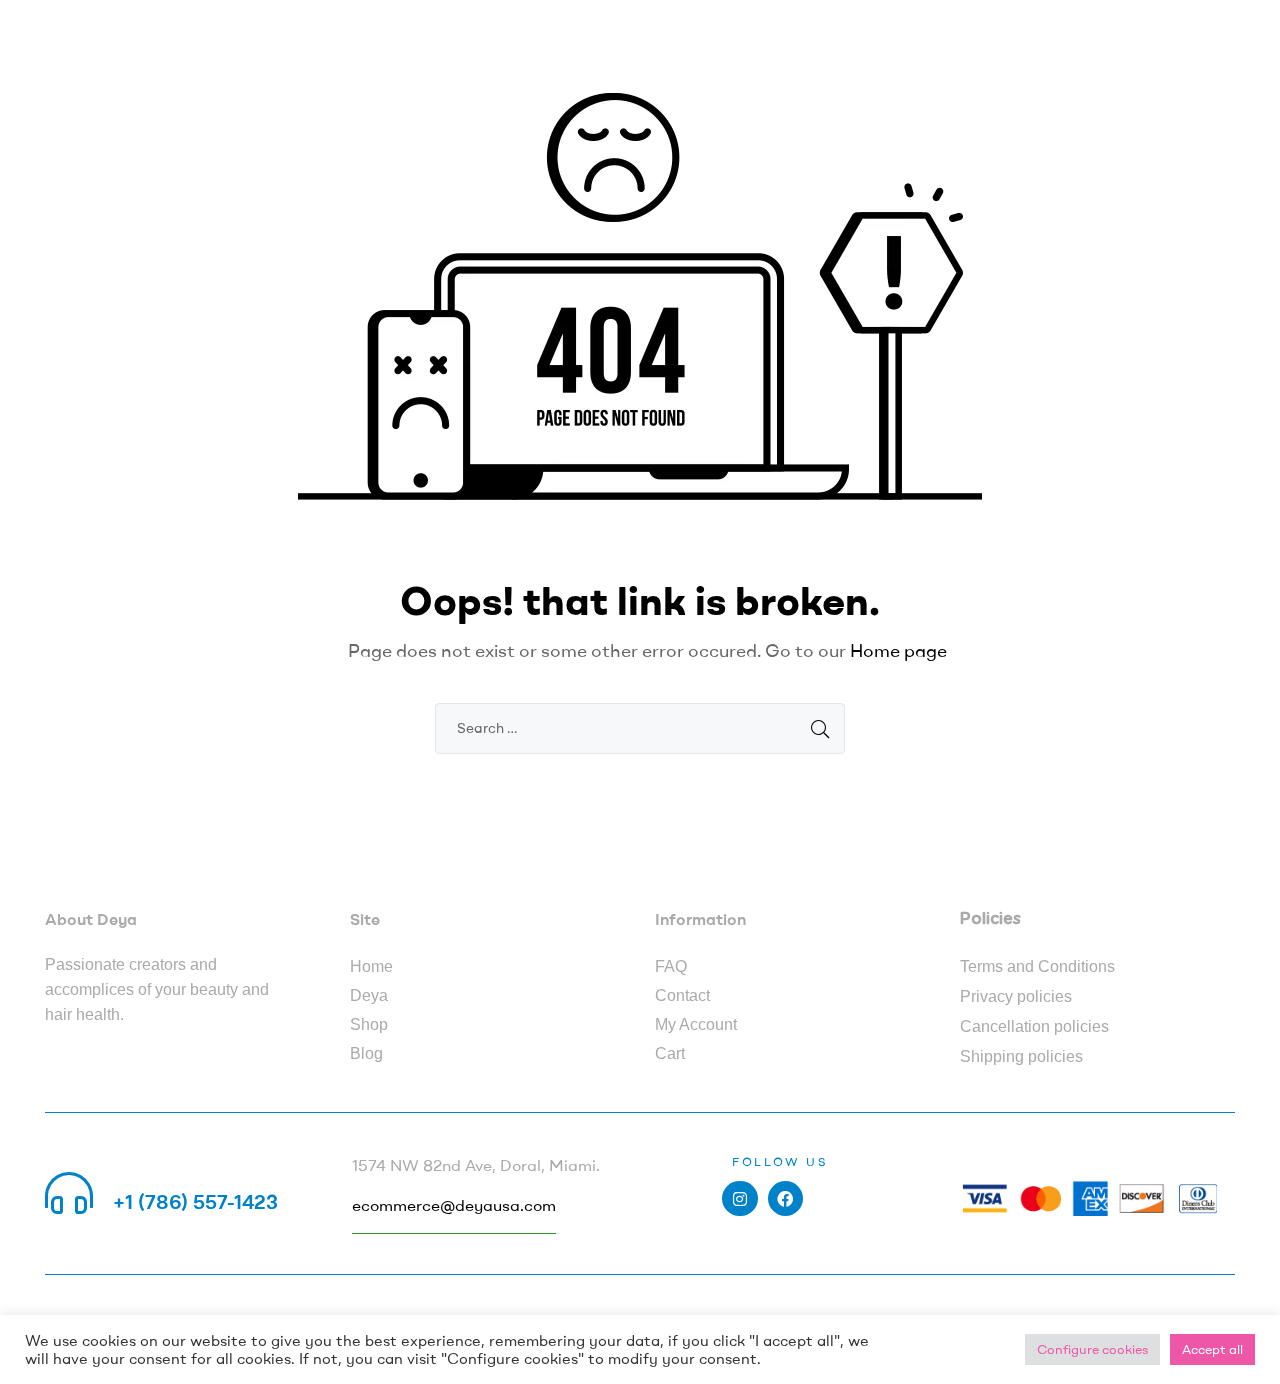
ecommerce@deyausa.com (454, 1205)
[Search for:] (640, 727)
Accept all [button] (1212, 1349)
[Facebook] (785, 1198)
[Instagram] (739, 1198)
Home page (898, 650)
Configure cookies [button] (1092, 1349)
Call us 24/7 (169, 1177)
